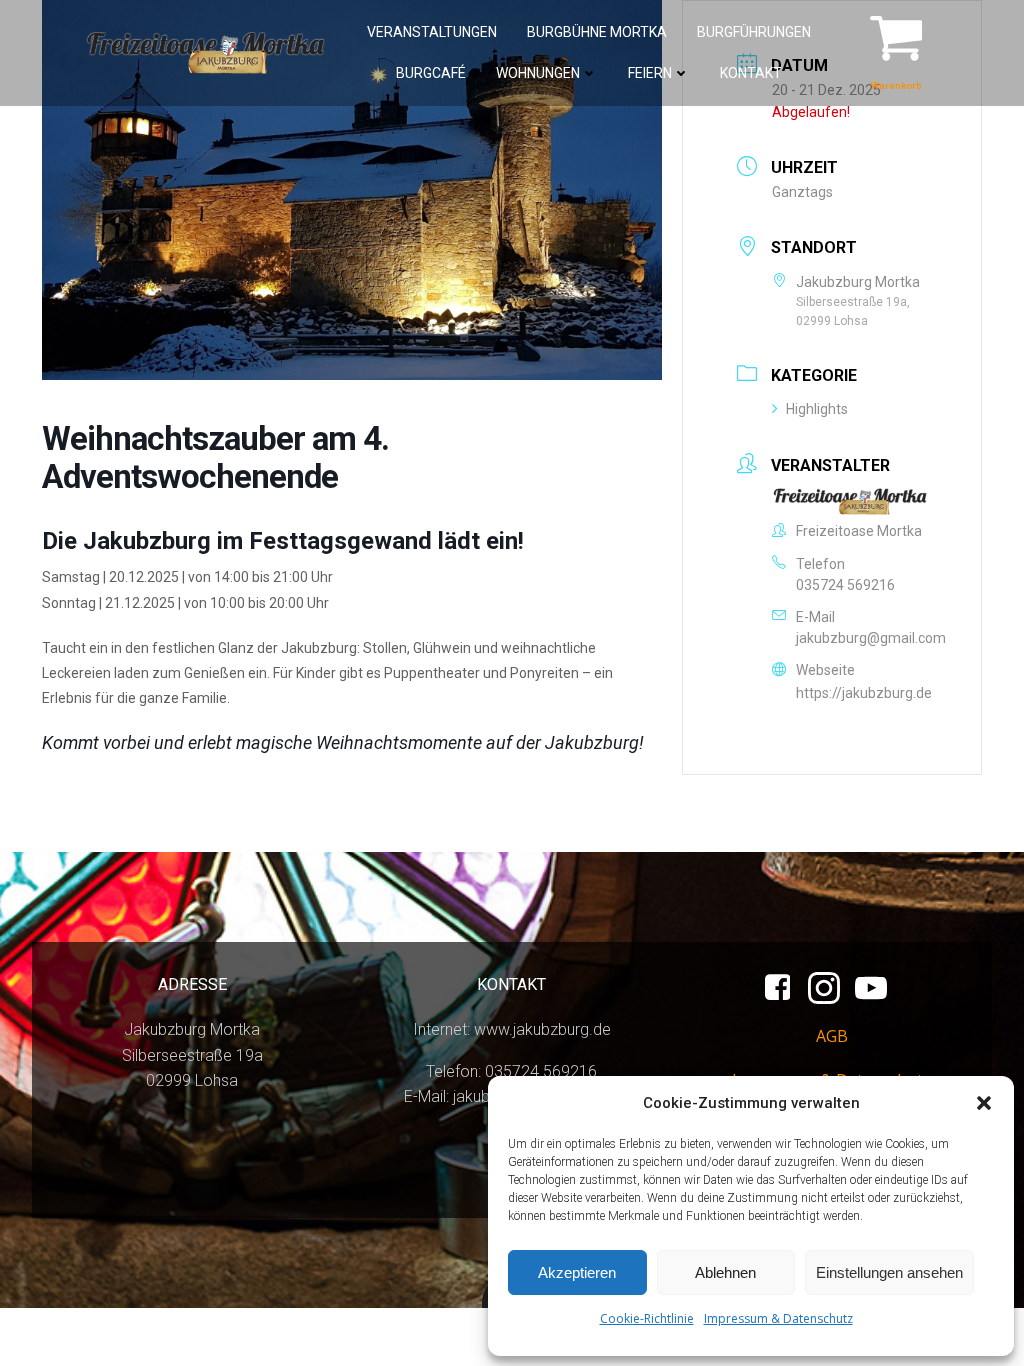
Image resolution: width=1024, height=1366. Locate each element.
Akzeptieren (577, 1272)
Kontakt (751, 73)
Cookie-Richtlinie (647, 1318)
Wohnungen (538, 73)
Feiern (650, 73)
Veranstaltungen (432, 32)
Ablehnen (725, 1272)
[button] (984, 1103)
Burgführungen (754, 32)
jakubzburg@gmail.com (871, 638)
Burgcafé (431, 73)
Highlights (817, 409)
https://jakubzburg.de (864, 693)
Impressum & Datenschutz (778, 1318)
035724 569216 (845, 585)
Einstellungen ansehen (889, 1272)
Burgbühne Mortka (597, 32)
